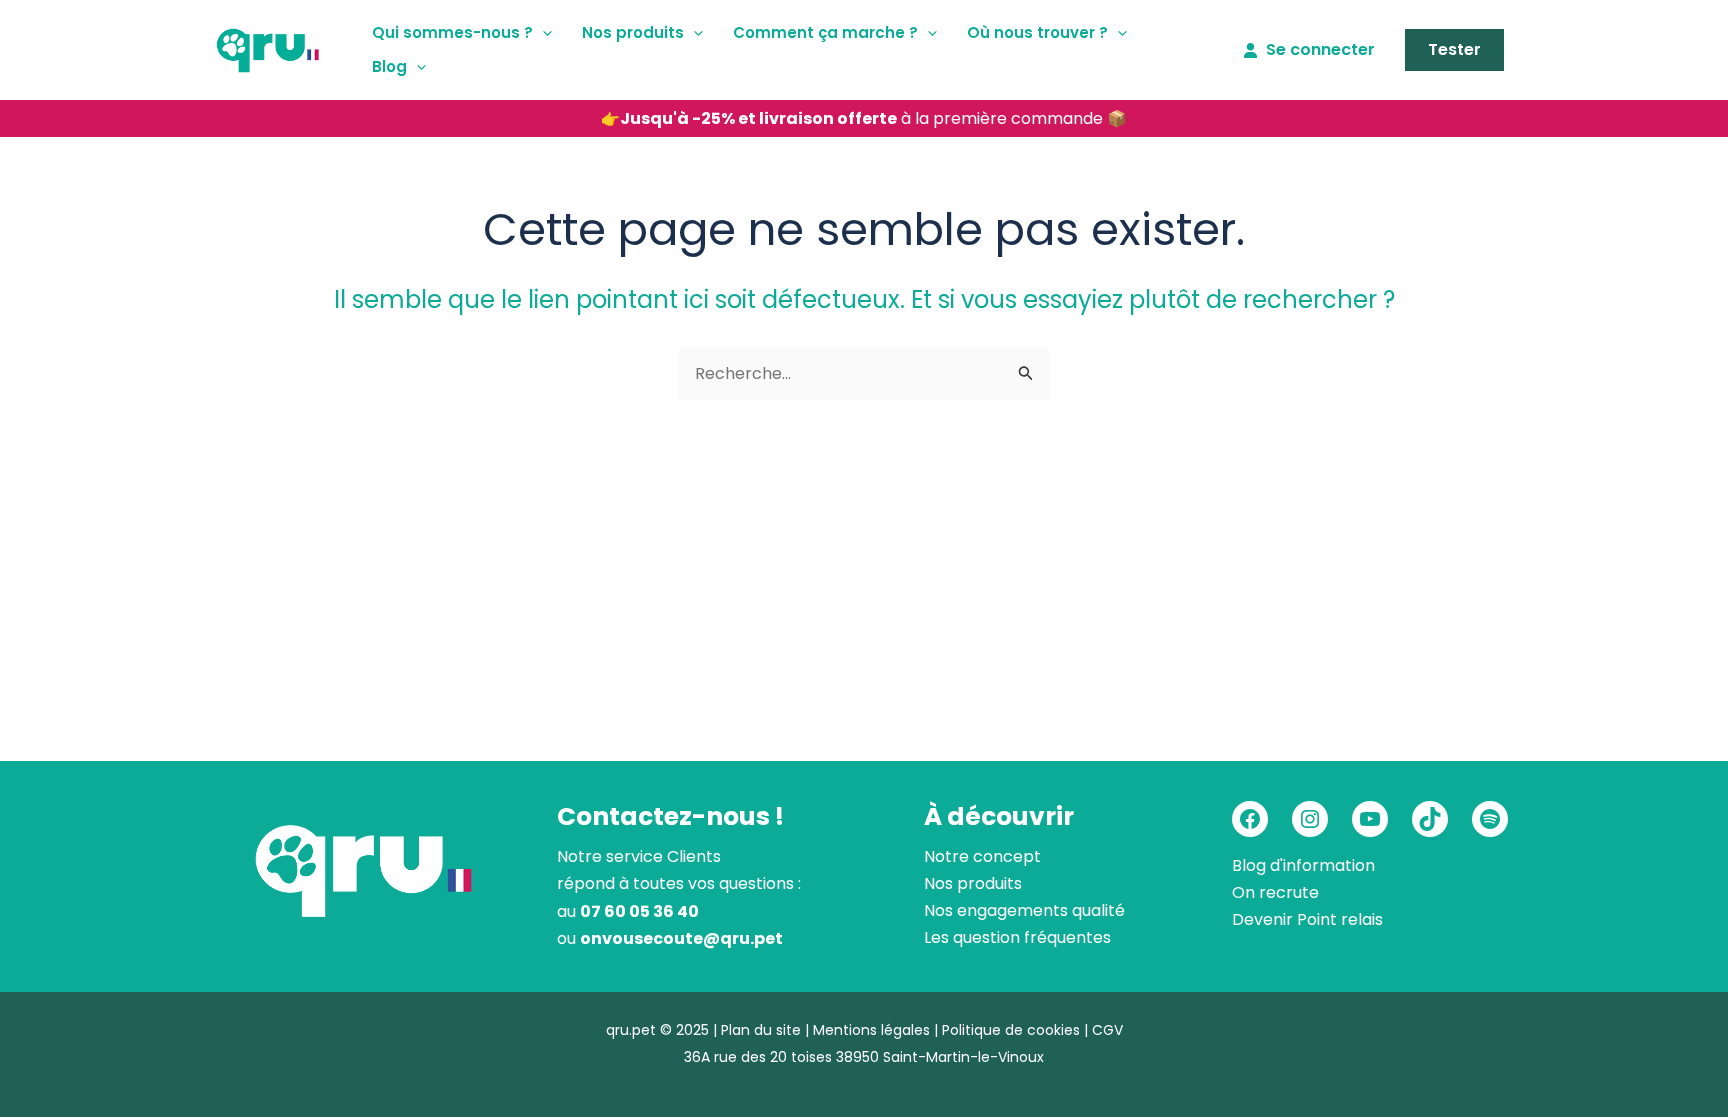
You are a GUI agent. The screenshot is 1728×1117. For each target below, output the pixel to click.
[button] (542, 33)
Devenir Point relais (1307, 919)
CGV (1107, 1030)
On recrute (1275, 892)
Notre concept (982, 856)
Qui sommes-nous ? (452, 32)
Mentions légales (871, 1030)
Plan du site (761, 1030)
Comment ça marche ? (825, 32)
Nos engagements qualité (1024, 910)
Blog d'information (1303, 865)
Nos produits (633, 32)
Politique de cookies (1011, 1030)
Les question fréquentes (1017, 937)
